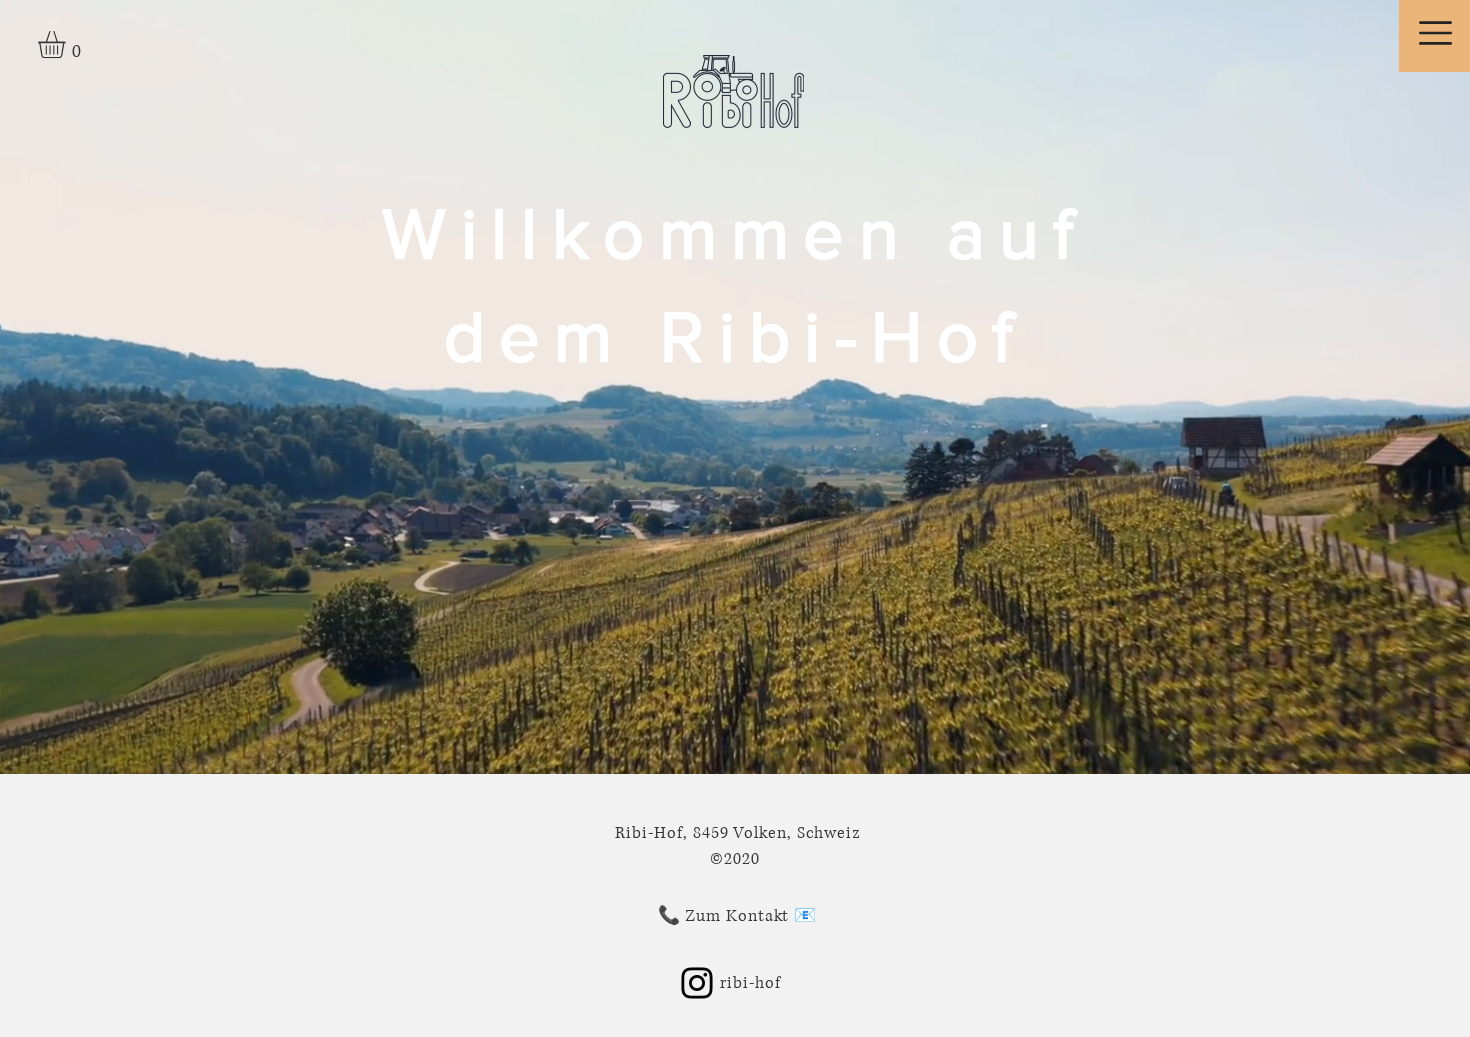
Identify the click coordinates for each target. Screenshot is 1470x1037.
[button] (67, 44)
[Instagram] (697, 983)
